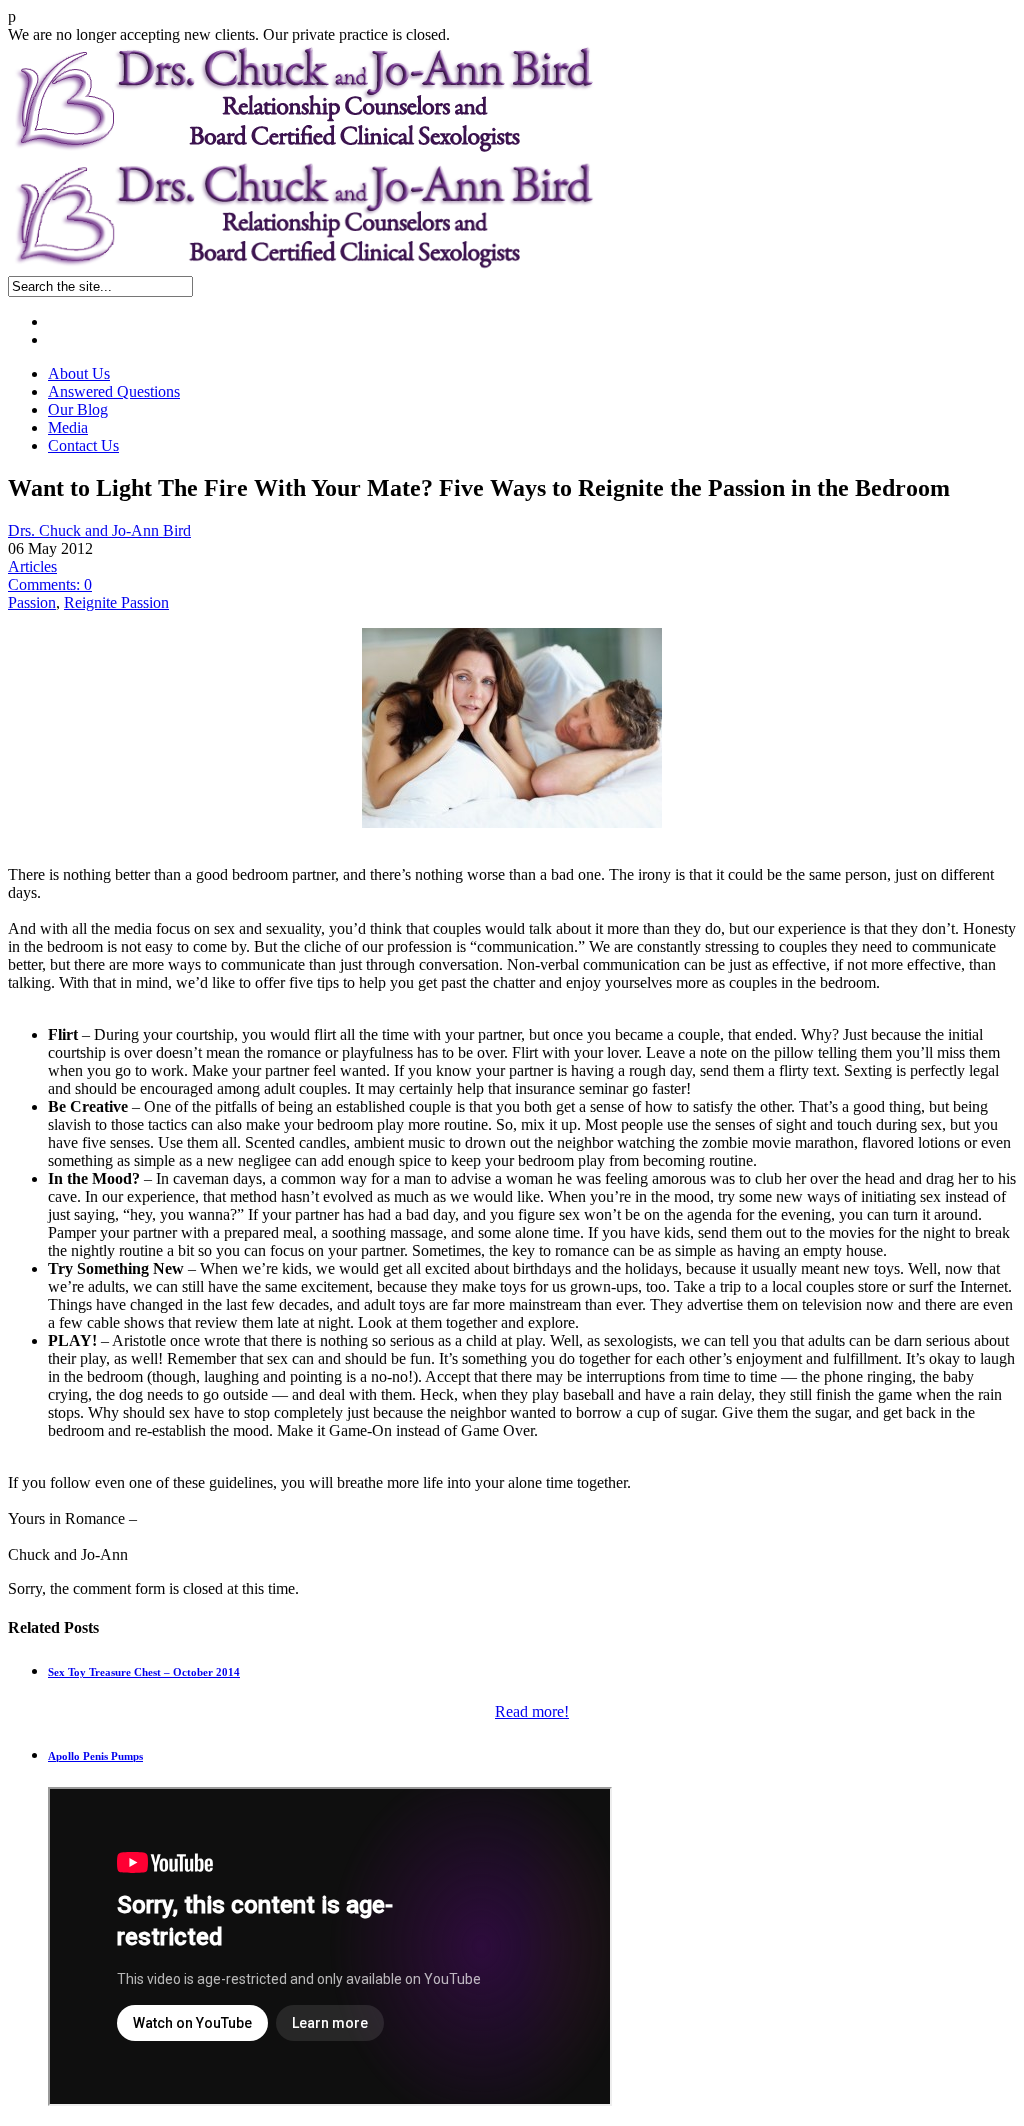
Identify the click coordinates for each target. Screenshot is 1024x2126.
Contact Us (83, 445)
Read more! (532, 1711)
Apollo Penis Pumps (95, 1756)
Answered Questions (114, 391)
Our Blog (78, 409)
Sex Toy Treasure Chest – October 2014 (144, 1672)
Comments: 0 (50, 584)
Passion (32, 602)
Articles (32, 566)
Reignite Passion (116, 602)
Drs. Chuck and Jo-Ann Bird (99, 530)
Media (68, 427)
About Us (79, 373)
